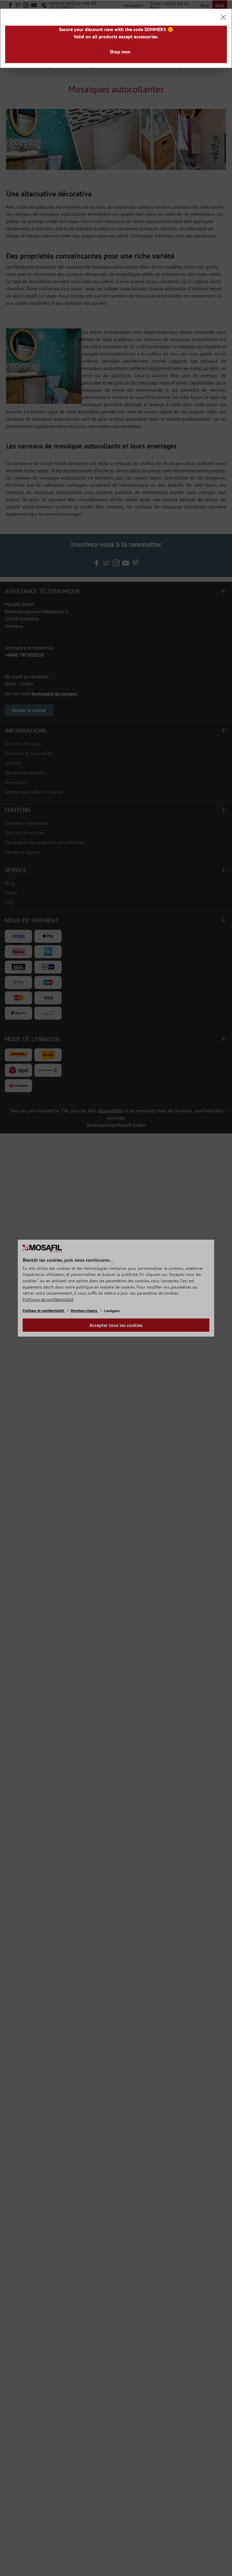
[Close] (223, 17)
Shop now (120, 52)
